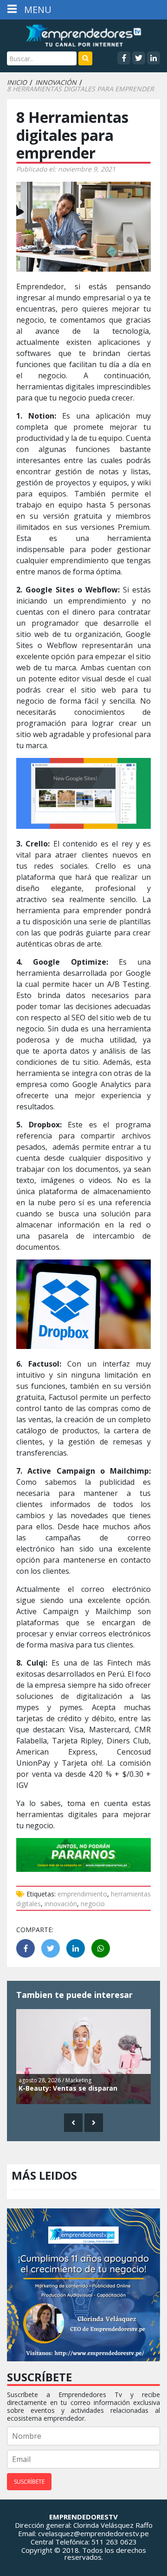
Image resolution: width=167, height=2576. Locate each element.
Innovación (56, 83)
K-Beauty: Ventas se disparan (68, 2088)
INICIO (17, 83)
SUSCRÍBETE (29, 2482)
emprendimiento (82, 1894)
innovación (61, 1904)
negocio (93, 1904)
